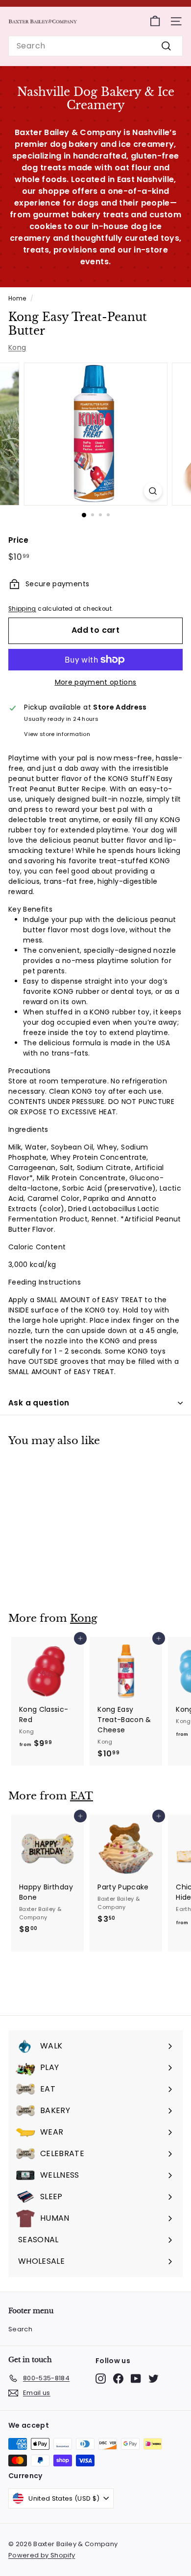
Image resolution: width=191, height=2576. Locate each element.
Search (20, 2329)
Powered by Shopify (42, 2555)
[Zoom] (153, 491)
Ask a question (39, 1403)
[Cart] (155, 21)
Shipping (22, 609)
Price (19, 540)
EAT (82, 1796)
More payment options (96, 682)
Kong (17, 347)
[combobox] (95, 46)
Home (17, 299)
